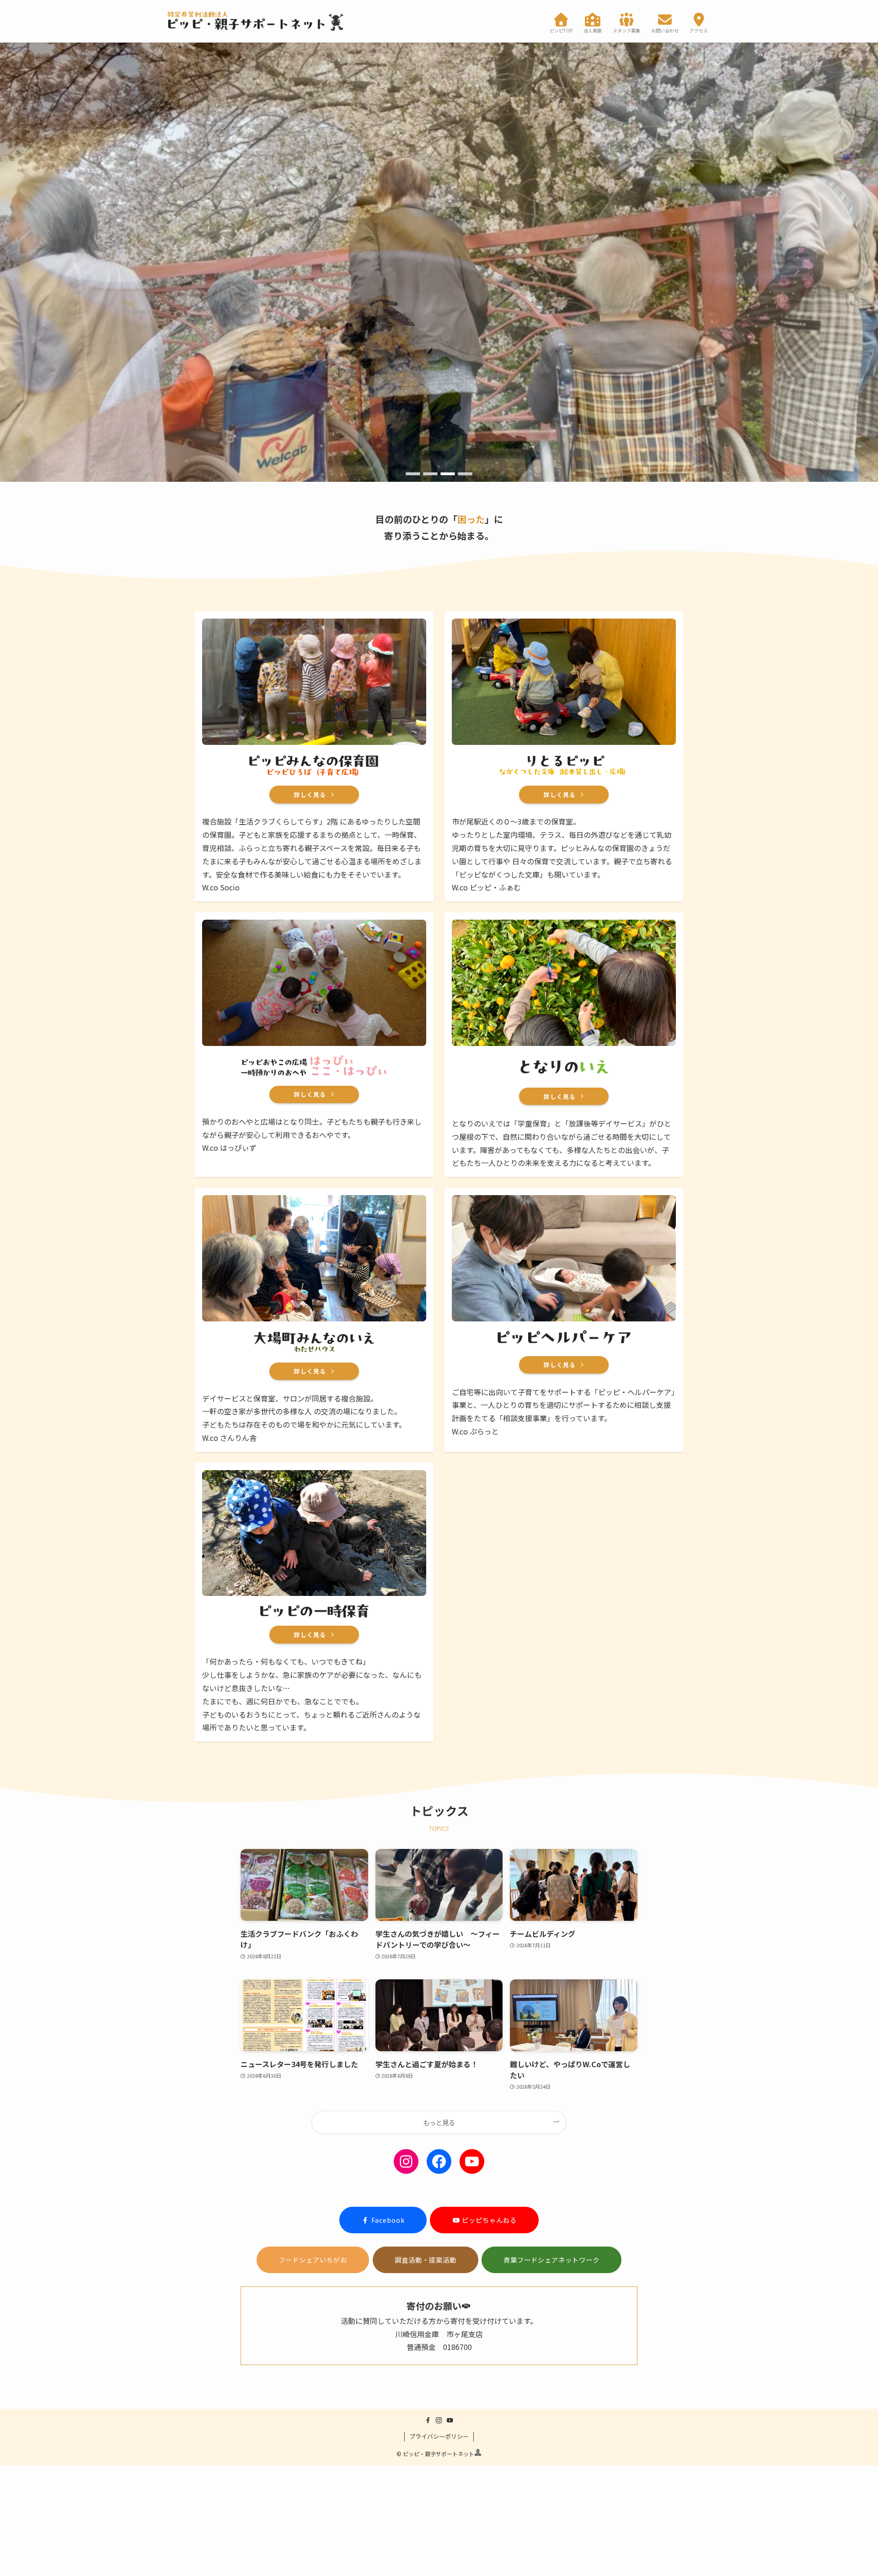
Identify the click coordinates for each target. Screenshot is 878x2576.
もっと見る (439, 2122)
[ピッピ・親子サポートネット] (256, 21)
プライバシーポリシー (439, 2436)
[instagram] (439, 2420)
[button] (413, 474)
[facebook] (428, 2420)
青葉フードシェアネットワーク (551, 2260)
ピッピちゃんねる (488, 2220)
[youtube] (450, 2420)
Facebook (388, 2220)
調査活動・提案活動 (426, 2260)
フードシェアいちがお (313, 2260)
